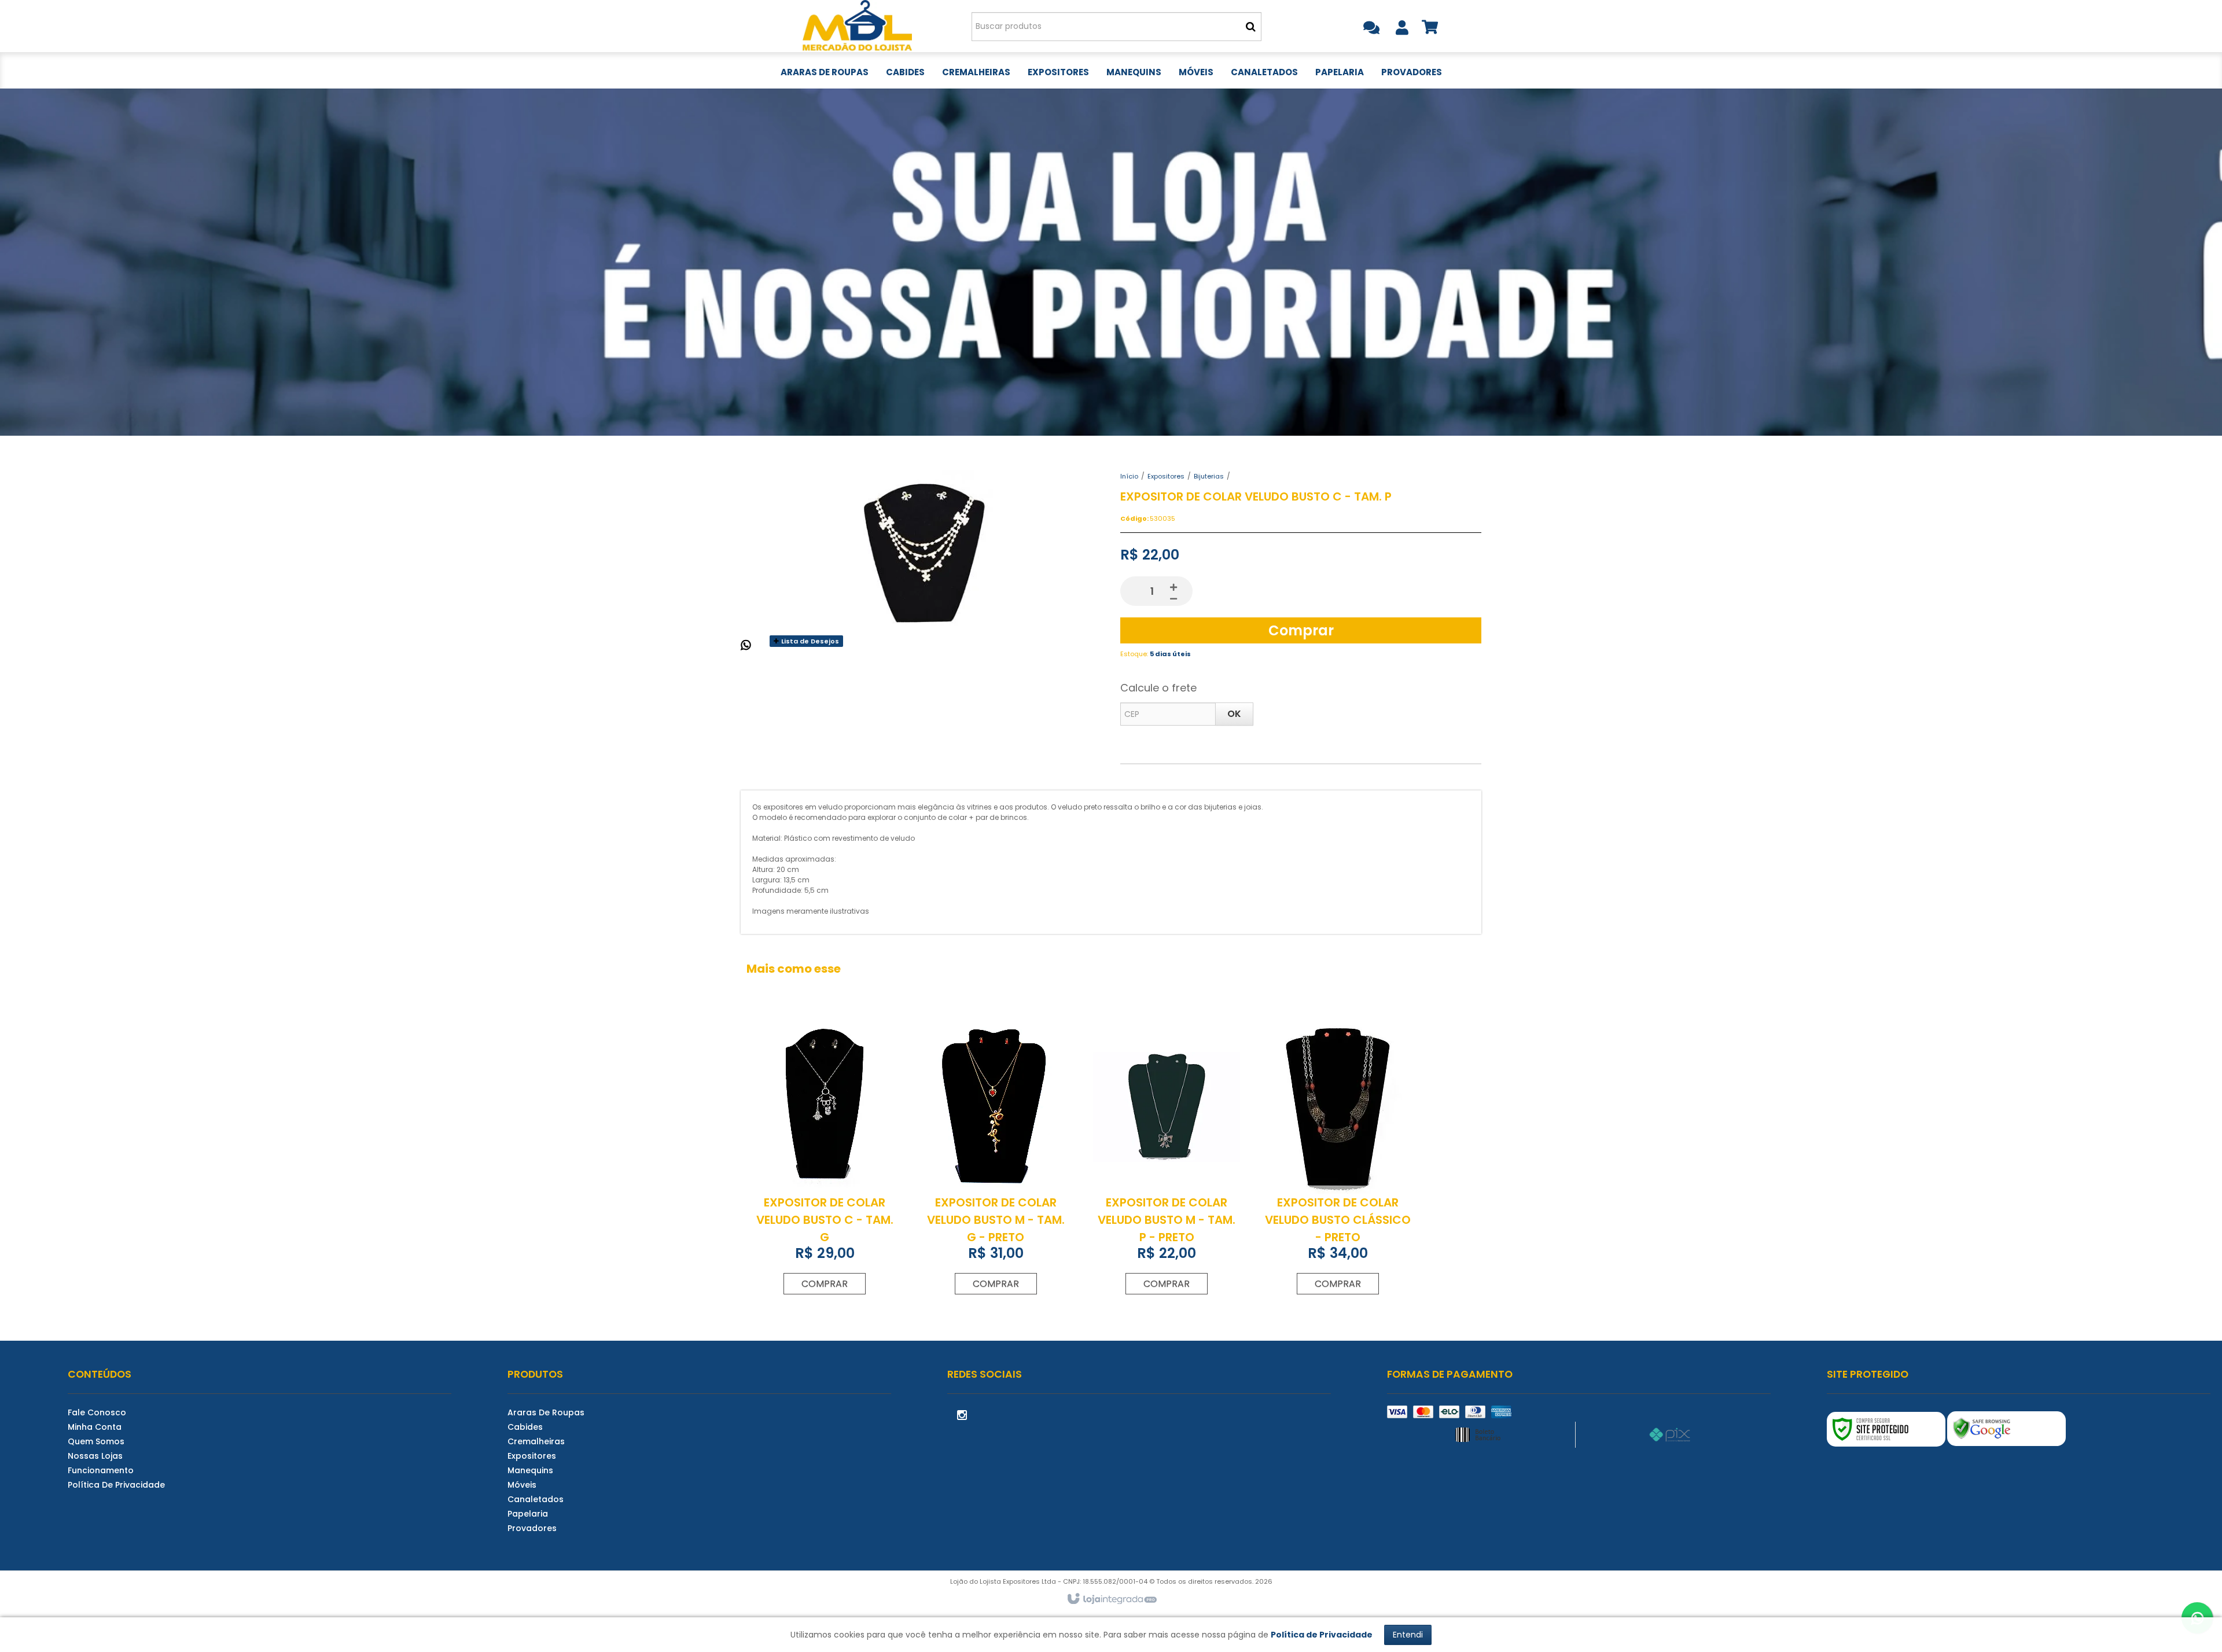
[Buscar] (1251, 27)
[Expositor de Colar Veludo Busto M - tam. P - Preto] (1167, 1160)
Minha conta (95, 1427)
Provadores (532, 1528)
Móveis (522, 1485)
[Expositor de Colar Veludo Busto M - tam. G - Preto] (996, 1160)
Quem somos (96, 1441)
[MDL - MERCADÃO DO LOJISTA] (857, 26)
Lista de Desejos (809, 641)
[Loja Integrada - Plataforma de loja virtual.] (1111, 1599)
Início (1129, 476)
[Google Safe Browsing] (2006, 1429)
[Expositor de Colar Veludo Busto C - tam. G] (825, 1160)
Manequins (530, 1470)
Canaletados (536, 1499)
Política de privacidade (116, 1485)
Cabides (525, 1427)
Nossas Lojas (95, 1456)
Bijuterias (1209, 476)
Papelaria (528, 1514)
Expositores (1166, 476)
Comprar (1301, 630)
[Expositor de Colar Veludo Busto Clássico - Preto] (1337, 1160)
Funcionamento (101, 1470)
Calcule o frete (1158, 688)
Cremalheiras (536, 1441)
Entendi (1408, 1635)
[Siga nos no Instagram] (962, 1414)
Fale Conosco (97, 1412)
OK (1234, 714)
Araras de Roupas (546, 1412)
